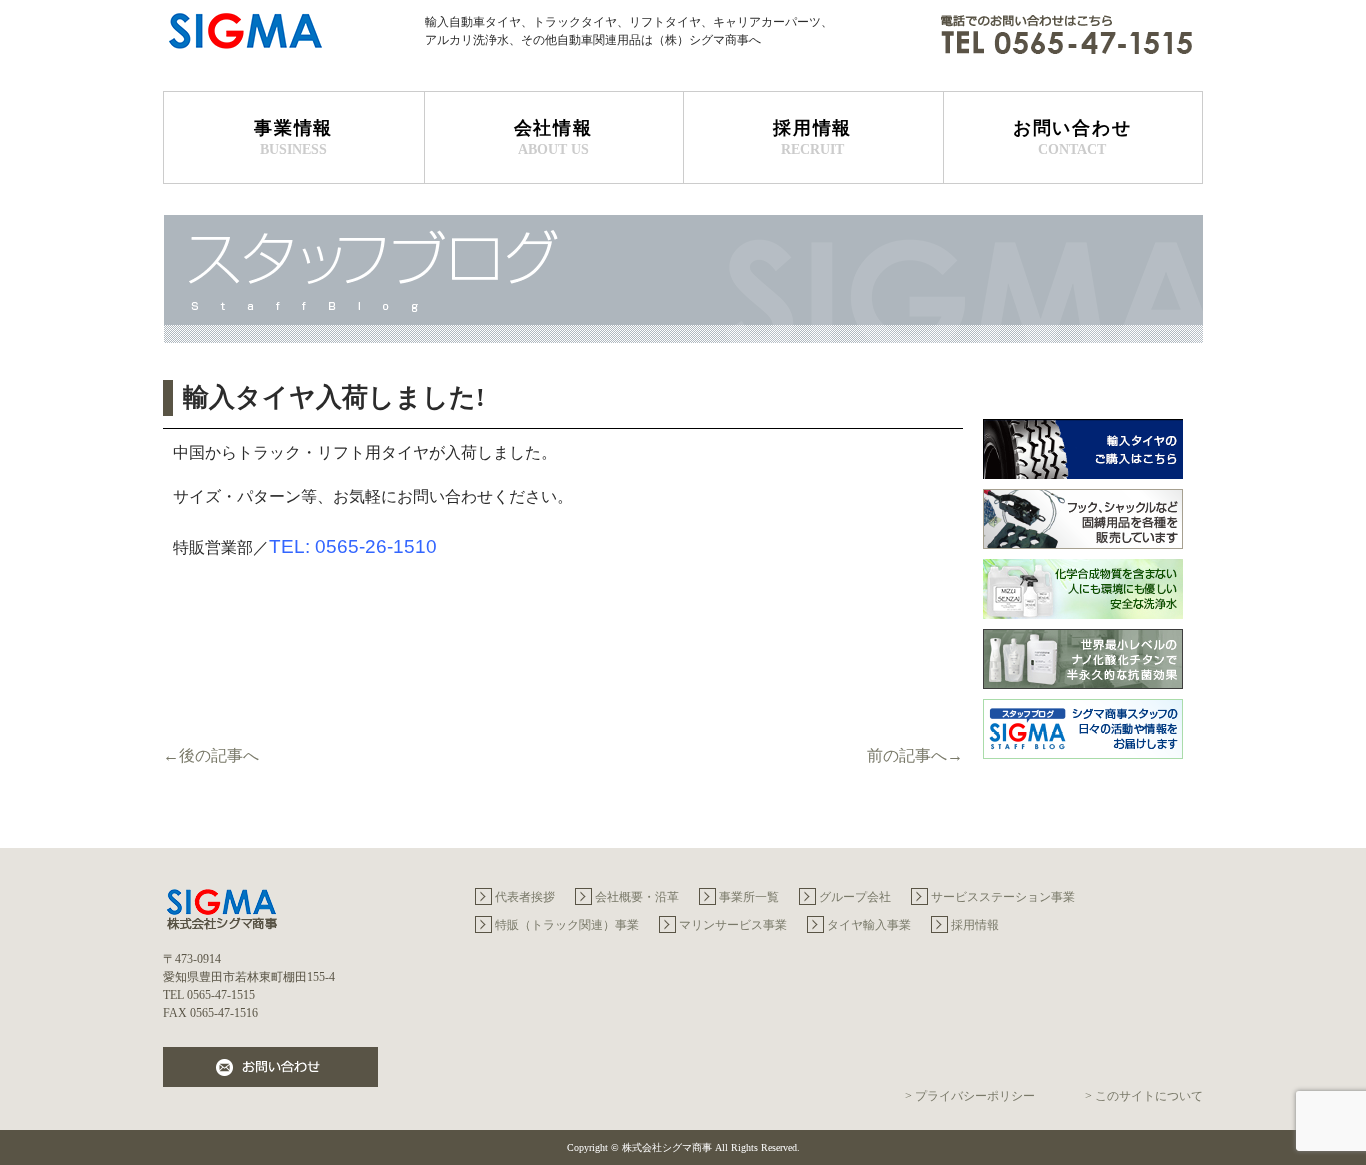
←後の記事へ (211, 755)
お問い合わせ (1072, 137)
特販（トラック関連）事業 (567, 925)
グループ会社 (855, 897)
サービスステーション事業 (1003, 897)
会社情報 (553, 137)
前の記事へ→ (915, 755)
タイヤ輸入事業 (869, 925)
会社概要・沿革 (637, 897)
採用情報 (812, 137)
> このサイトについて (1144, 1096)
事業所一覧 (749, 897)
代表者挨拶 (525, 897)
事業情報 (293, 137)
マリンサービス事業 (733, 925)
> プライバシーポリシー (970, 1096)
